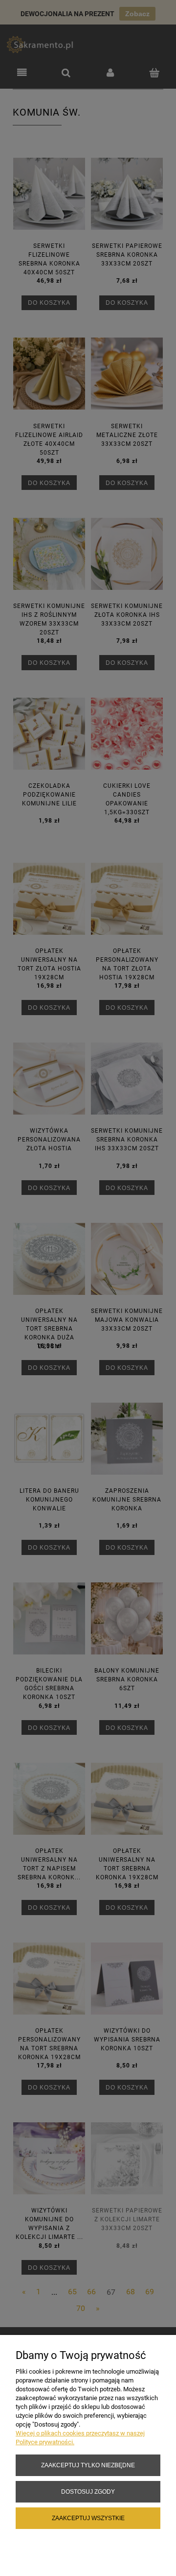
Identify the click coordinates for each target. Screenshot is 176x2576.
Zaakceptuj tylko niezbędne (88, 2465)
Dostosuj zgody (88, 2491)
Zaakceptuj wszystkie (88, 2518)
